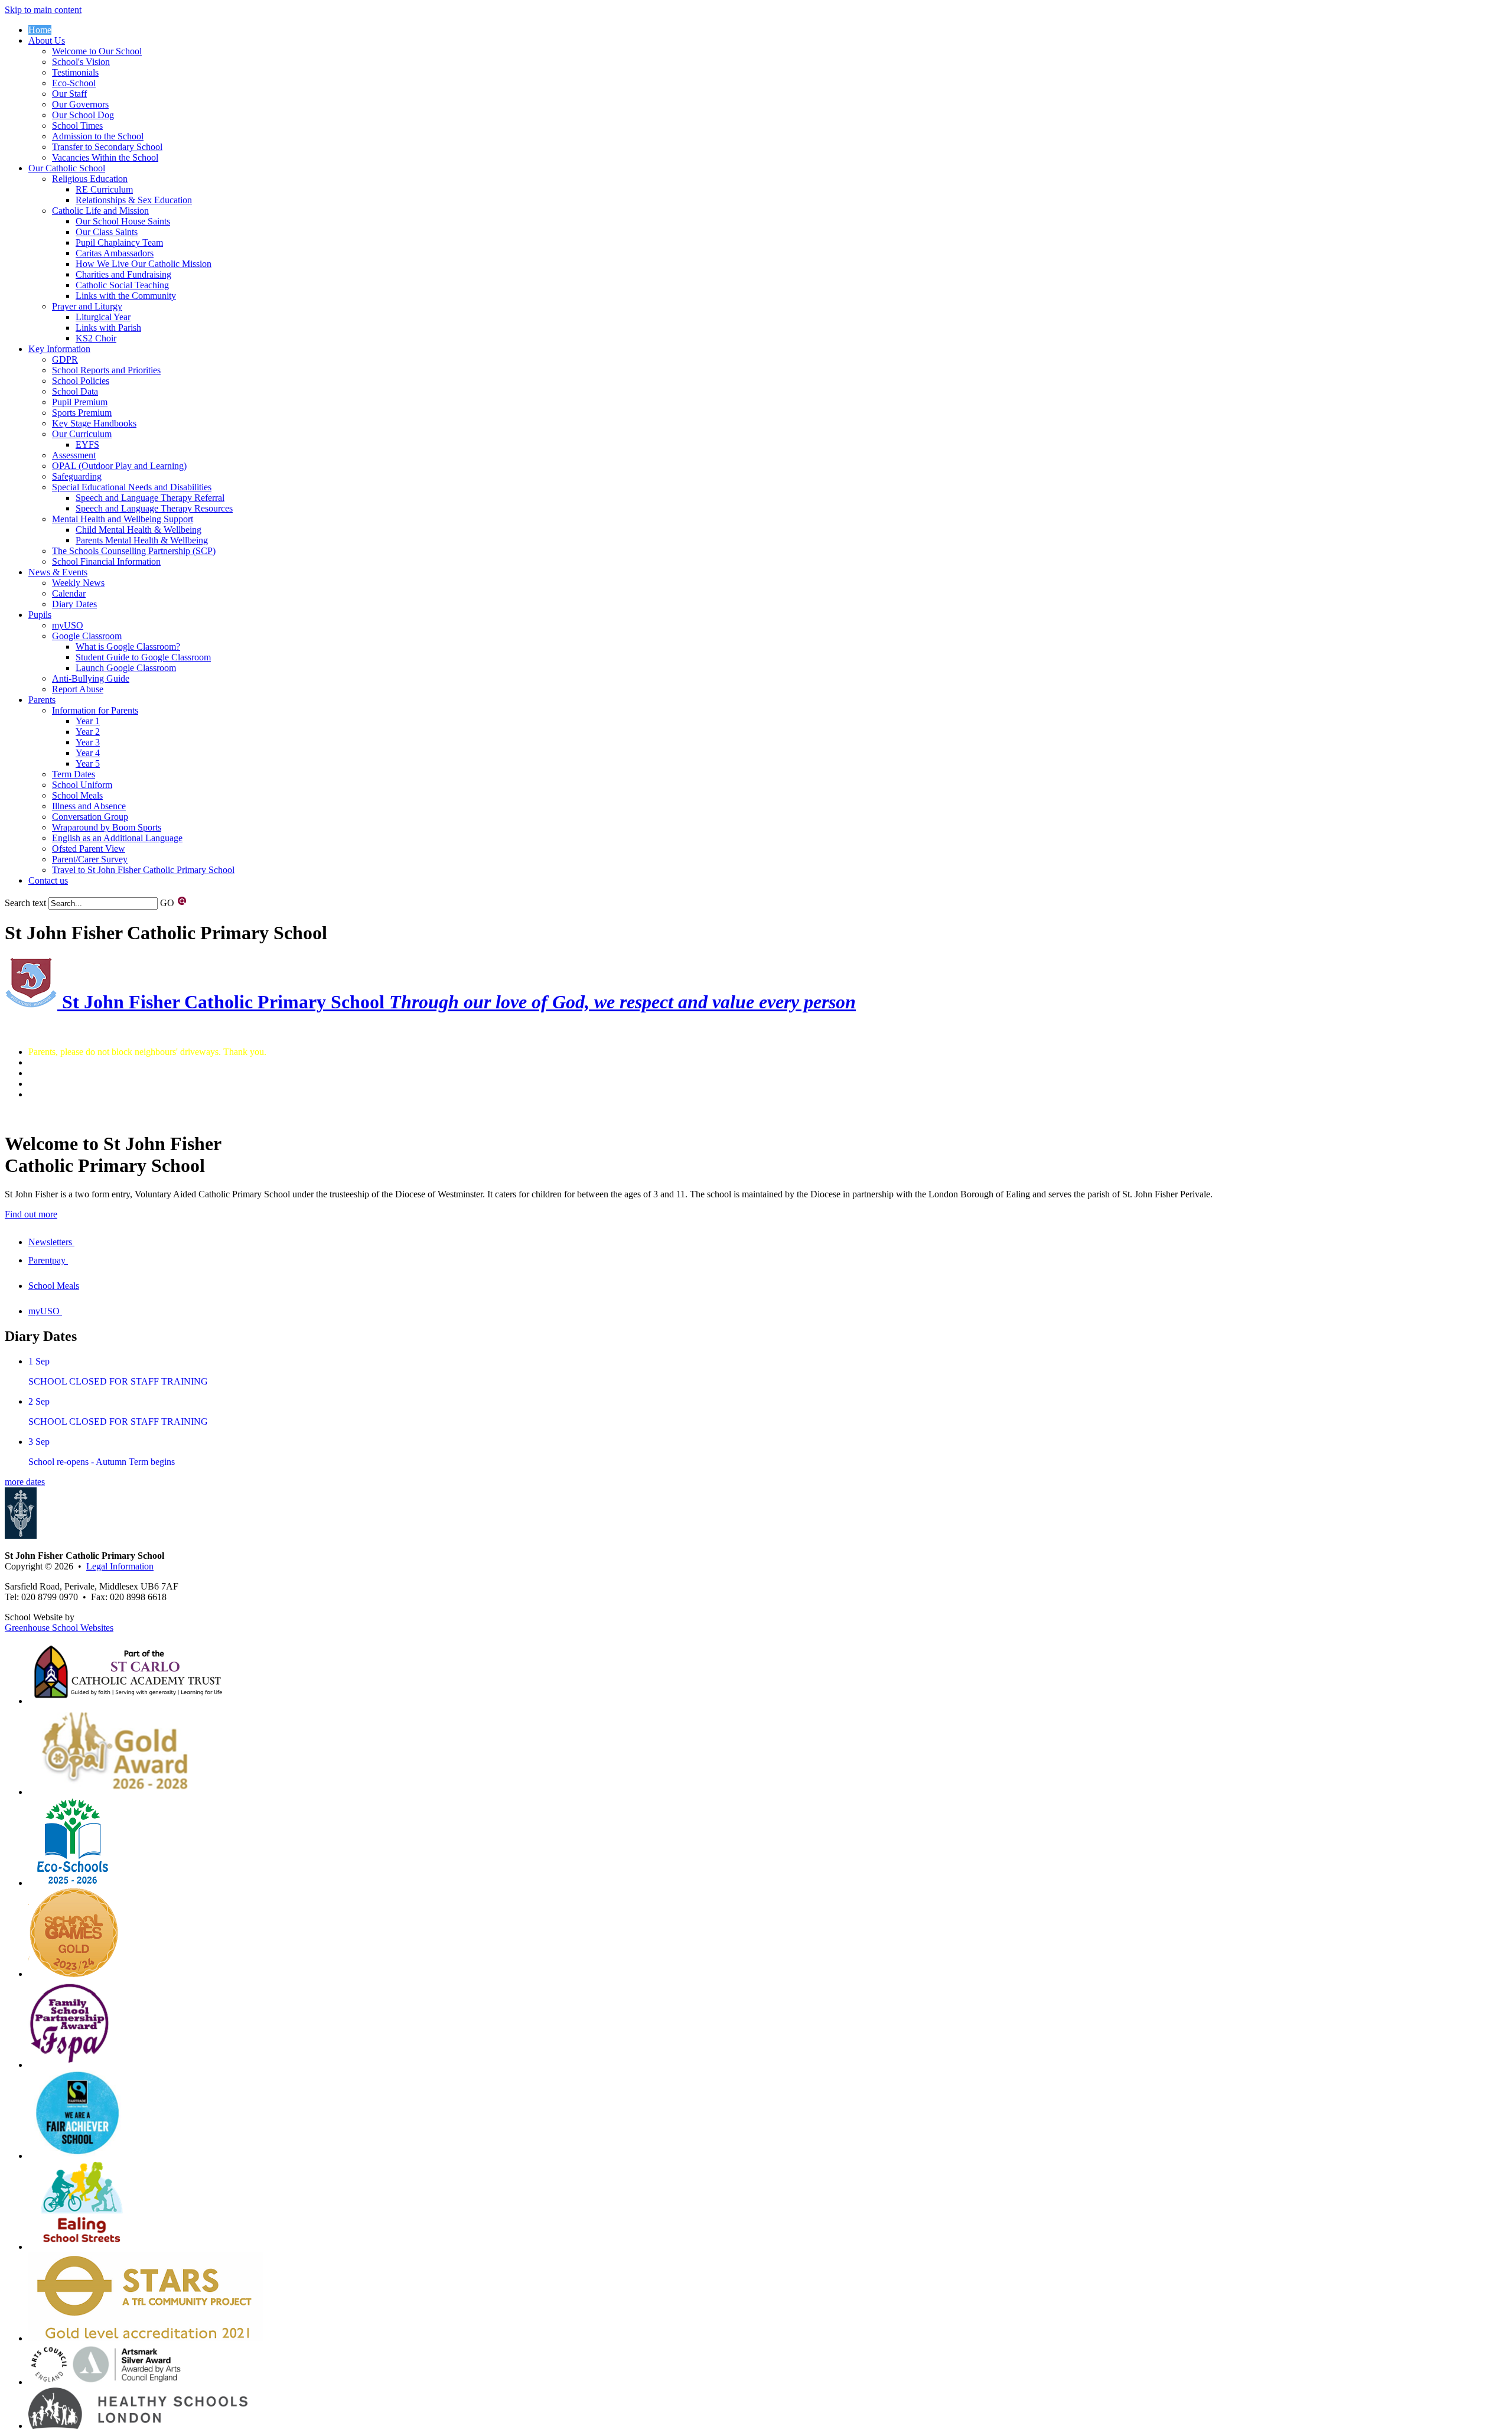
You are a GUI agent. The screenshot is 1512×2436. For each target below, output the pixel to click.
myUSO (68, 625)
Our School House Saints (123, 221)
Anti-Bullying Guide (91, 678)
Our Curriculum (82, 434)
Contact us (48, 880)
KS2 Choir (96, 338)
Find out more (31, 1214)
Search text (25, 903)
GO (167, 903)
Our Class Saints (107, 232)
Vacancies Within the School (105, 157)
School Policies (81, 381)
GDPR (65, 359)
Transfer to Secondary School (107, 147)
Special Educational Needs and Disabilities (132, 487)
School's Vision (81, 62)
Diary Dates (74, 604)
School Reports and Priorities (106, 370)
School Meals (77, 795)
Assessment (74, 455)
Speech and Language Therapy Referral (150, 498)
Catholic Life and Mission (100, 211)
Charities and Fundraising (123, 274)
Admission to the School (98, 136)
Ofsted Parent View (89, 849)
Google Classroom (87, 636)
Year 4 (88, 753)
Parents (42, 700)
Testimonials (75, 72)
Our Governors (80, 104)
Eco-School (74, 83)
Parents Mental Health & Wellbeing (142, 540)
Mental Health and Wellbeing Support (123, 519)
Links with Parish (108, 328)
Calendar (69, 593)
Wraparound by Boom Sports (107, 827)
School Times (77, 126)
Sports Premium (82, 413)
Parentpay (48, 1260)
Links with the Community (126, 296)
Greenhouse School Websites (59, 1628)
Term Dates (74, 774)
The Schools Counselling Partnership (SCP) (134, 551)
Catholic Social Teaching (122, 285)
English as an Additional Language (117, 838)
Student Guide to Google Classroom (143, 657)
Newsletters (51, 1242)
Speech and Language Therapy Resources (154, 508)
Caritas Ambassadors (115, 253)
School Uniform (82, 785)
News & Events (58, 572)
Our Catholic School (67, 168)
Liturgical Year (103, 317)
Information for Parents (95, 710)
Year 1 (88, 721)
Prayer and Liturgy (87, 306)
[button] (182, 901)
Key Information (59, 349)
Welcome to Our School (97, 51)
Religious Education (90, 179)
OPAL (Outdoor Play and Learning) (119, 466)
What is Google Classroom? (128, 647)
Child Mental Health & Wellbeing (139, 530)
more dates (25, 1482)
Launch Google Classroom (126, 668)
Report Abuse (78, 689)
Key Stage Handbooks (94, 423)
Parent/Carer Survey (90, 859)
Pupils (40, 615)
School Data (75, 391)
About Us (47, 40)
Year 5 (88, 763)
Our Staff (69, 94)
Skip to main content (43, 10)
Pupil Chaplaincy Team (119, 242)
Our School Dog (83, 115)
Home (40, 30)
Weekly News (78, 583)
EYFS (87, 444)
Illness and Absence (89, 806)
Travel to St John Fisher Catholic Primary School (143, 870)
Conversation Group (90, 817)
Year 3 (88, 742)
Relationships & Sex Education (134, 200)
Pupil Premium (80, 402)
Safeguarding (77, 476)
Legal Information (120, 1566)
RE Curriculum (104, 189)
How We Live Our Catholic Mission (144, 264)
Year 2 (88, 732)
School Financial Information (106, 561)
